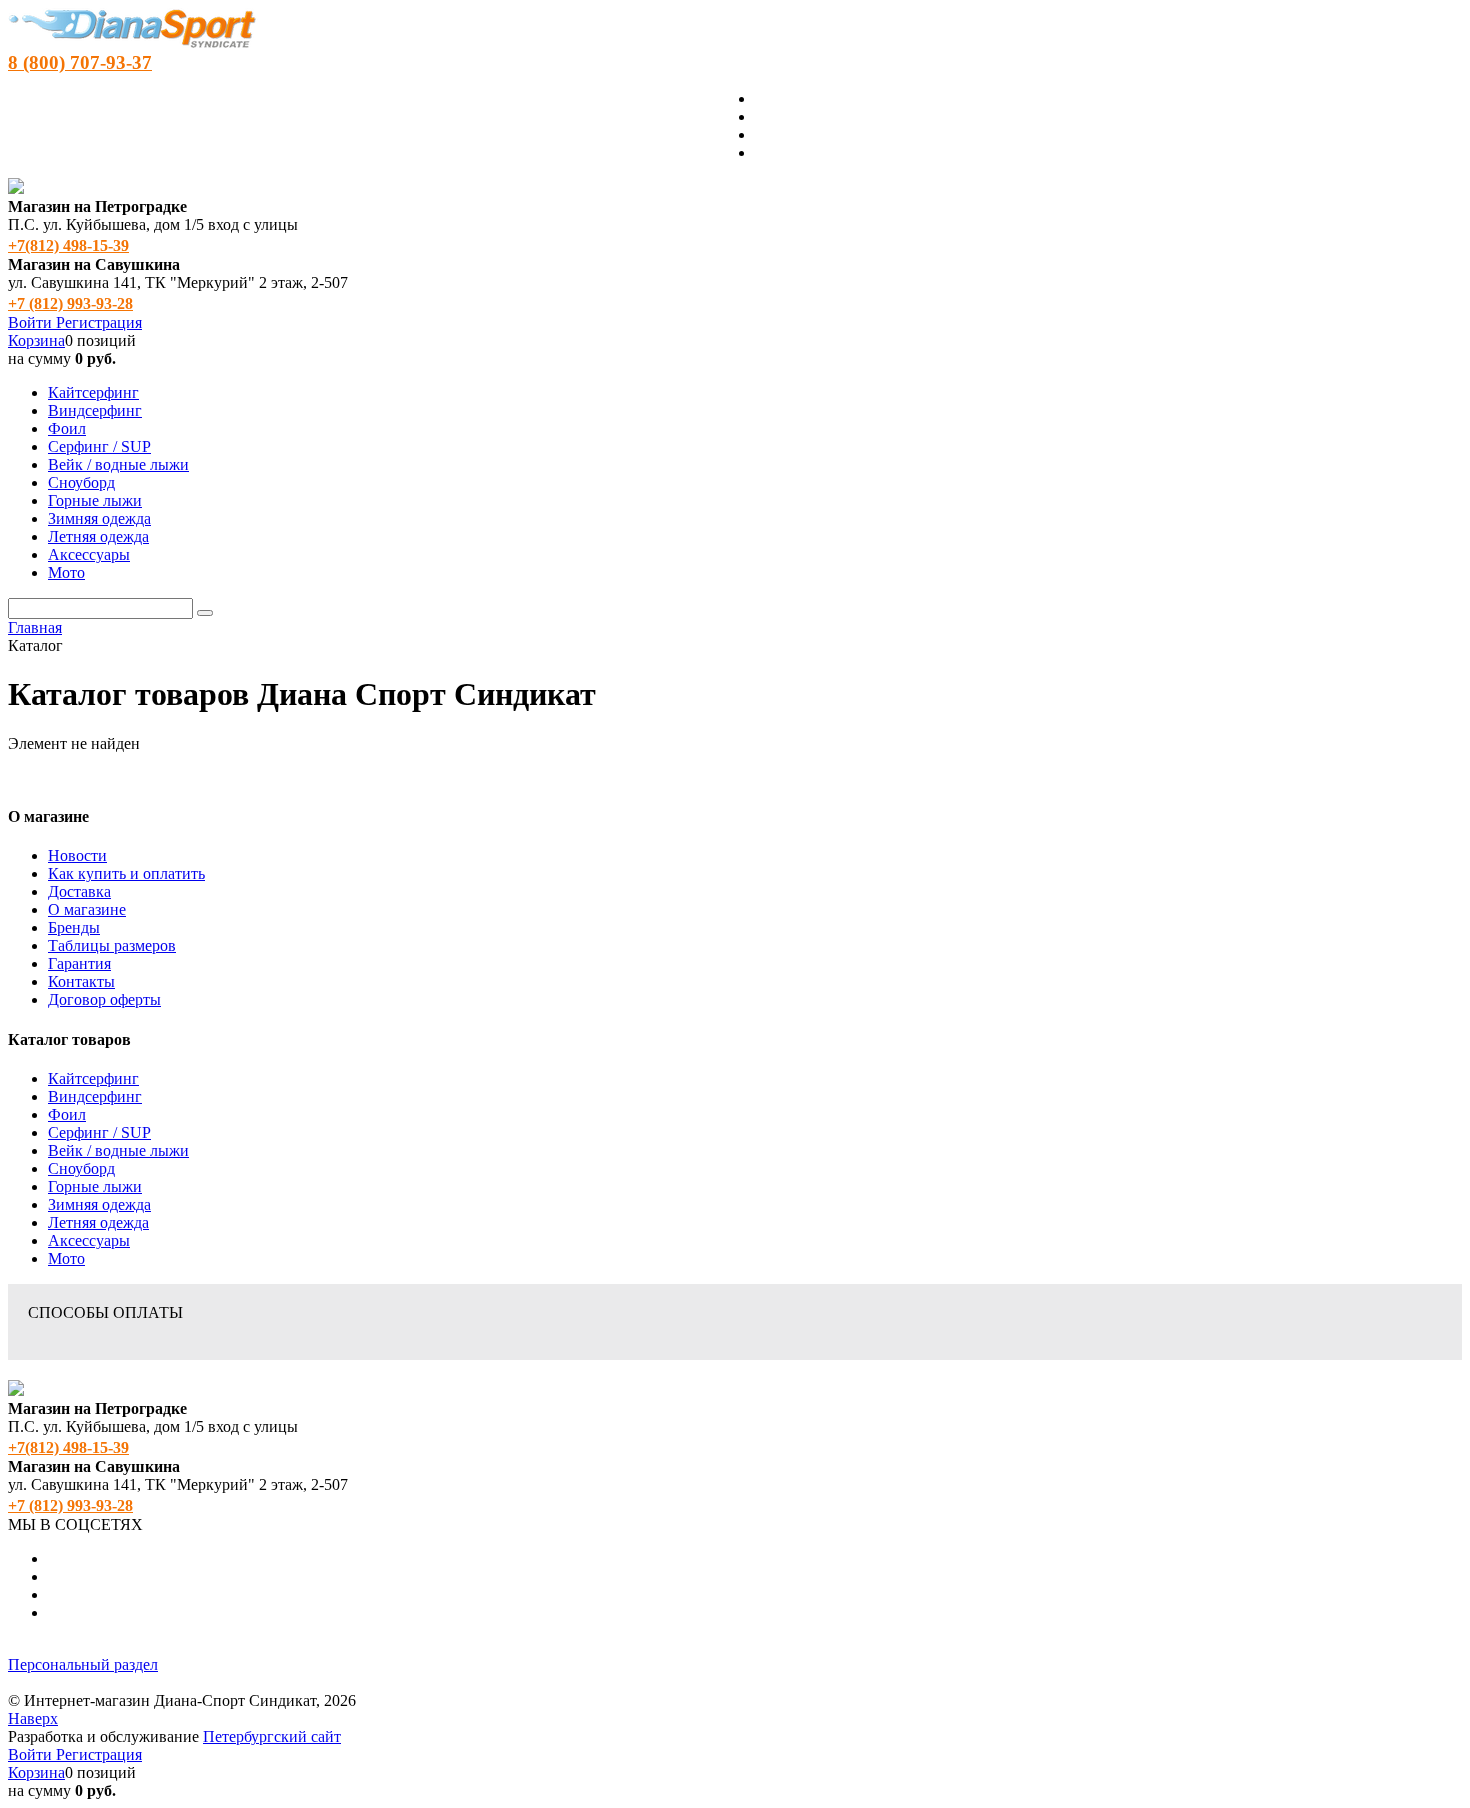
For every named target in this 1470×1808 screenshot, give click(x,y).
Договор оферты (104, 999)
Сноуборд (81, 1168)
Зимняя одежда (99, 1204)
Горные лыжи (95, 1186)
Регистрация (99, 322)
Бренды (74, 927)
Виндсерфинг (95, 1096)
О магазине (87, 909)
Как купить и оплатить (126, 873)
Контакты (81, 981)
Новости (77, 855)
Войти (32, 322)
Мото (66, 1258)
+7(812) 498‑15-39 (68, 245)
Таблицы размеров (112, 945)
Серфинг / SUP (99, 1132)
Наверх (33, 1718)
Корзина (36, 340)
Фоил (67, 1114)
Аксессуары (89, 1240)
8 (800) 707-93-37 (80, 62)
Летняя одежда (98, 1222)
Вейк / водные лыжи (118, 1150)
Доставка (79, 891)
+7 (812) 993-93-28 (70, 303)
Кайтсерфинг (93, 1078)
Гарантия (79, 963)
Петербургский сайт (272, 1736)
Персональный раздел (83, 1664)
